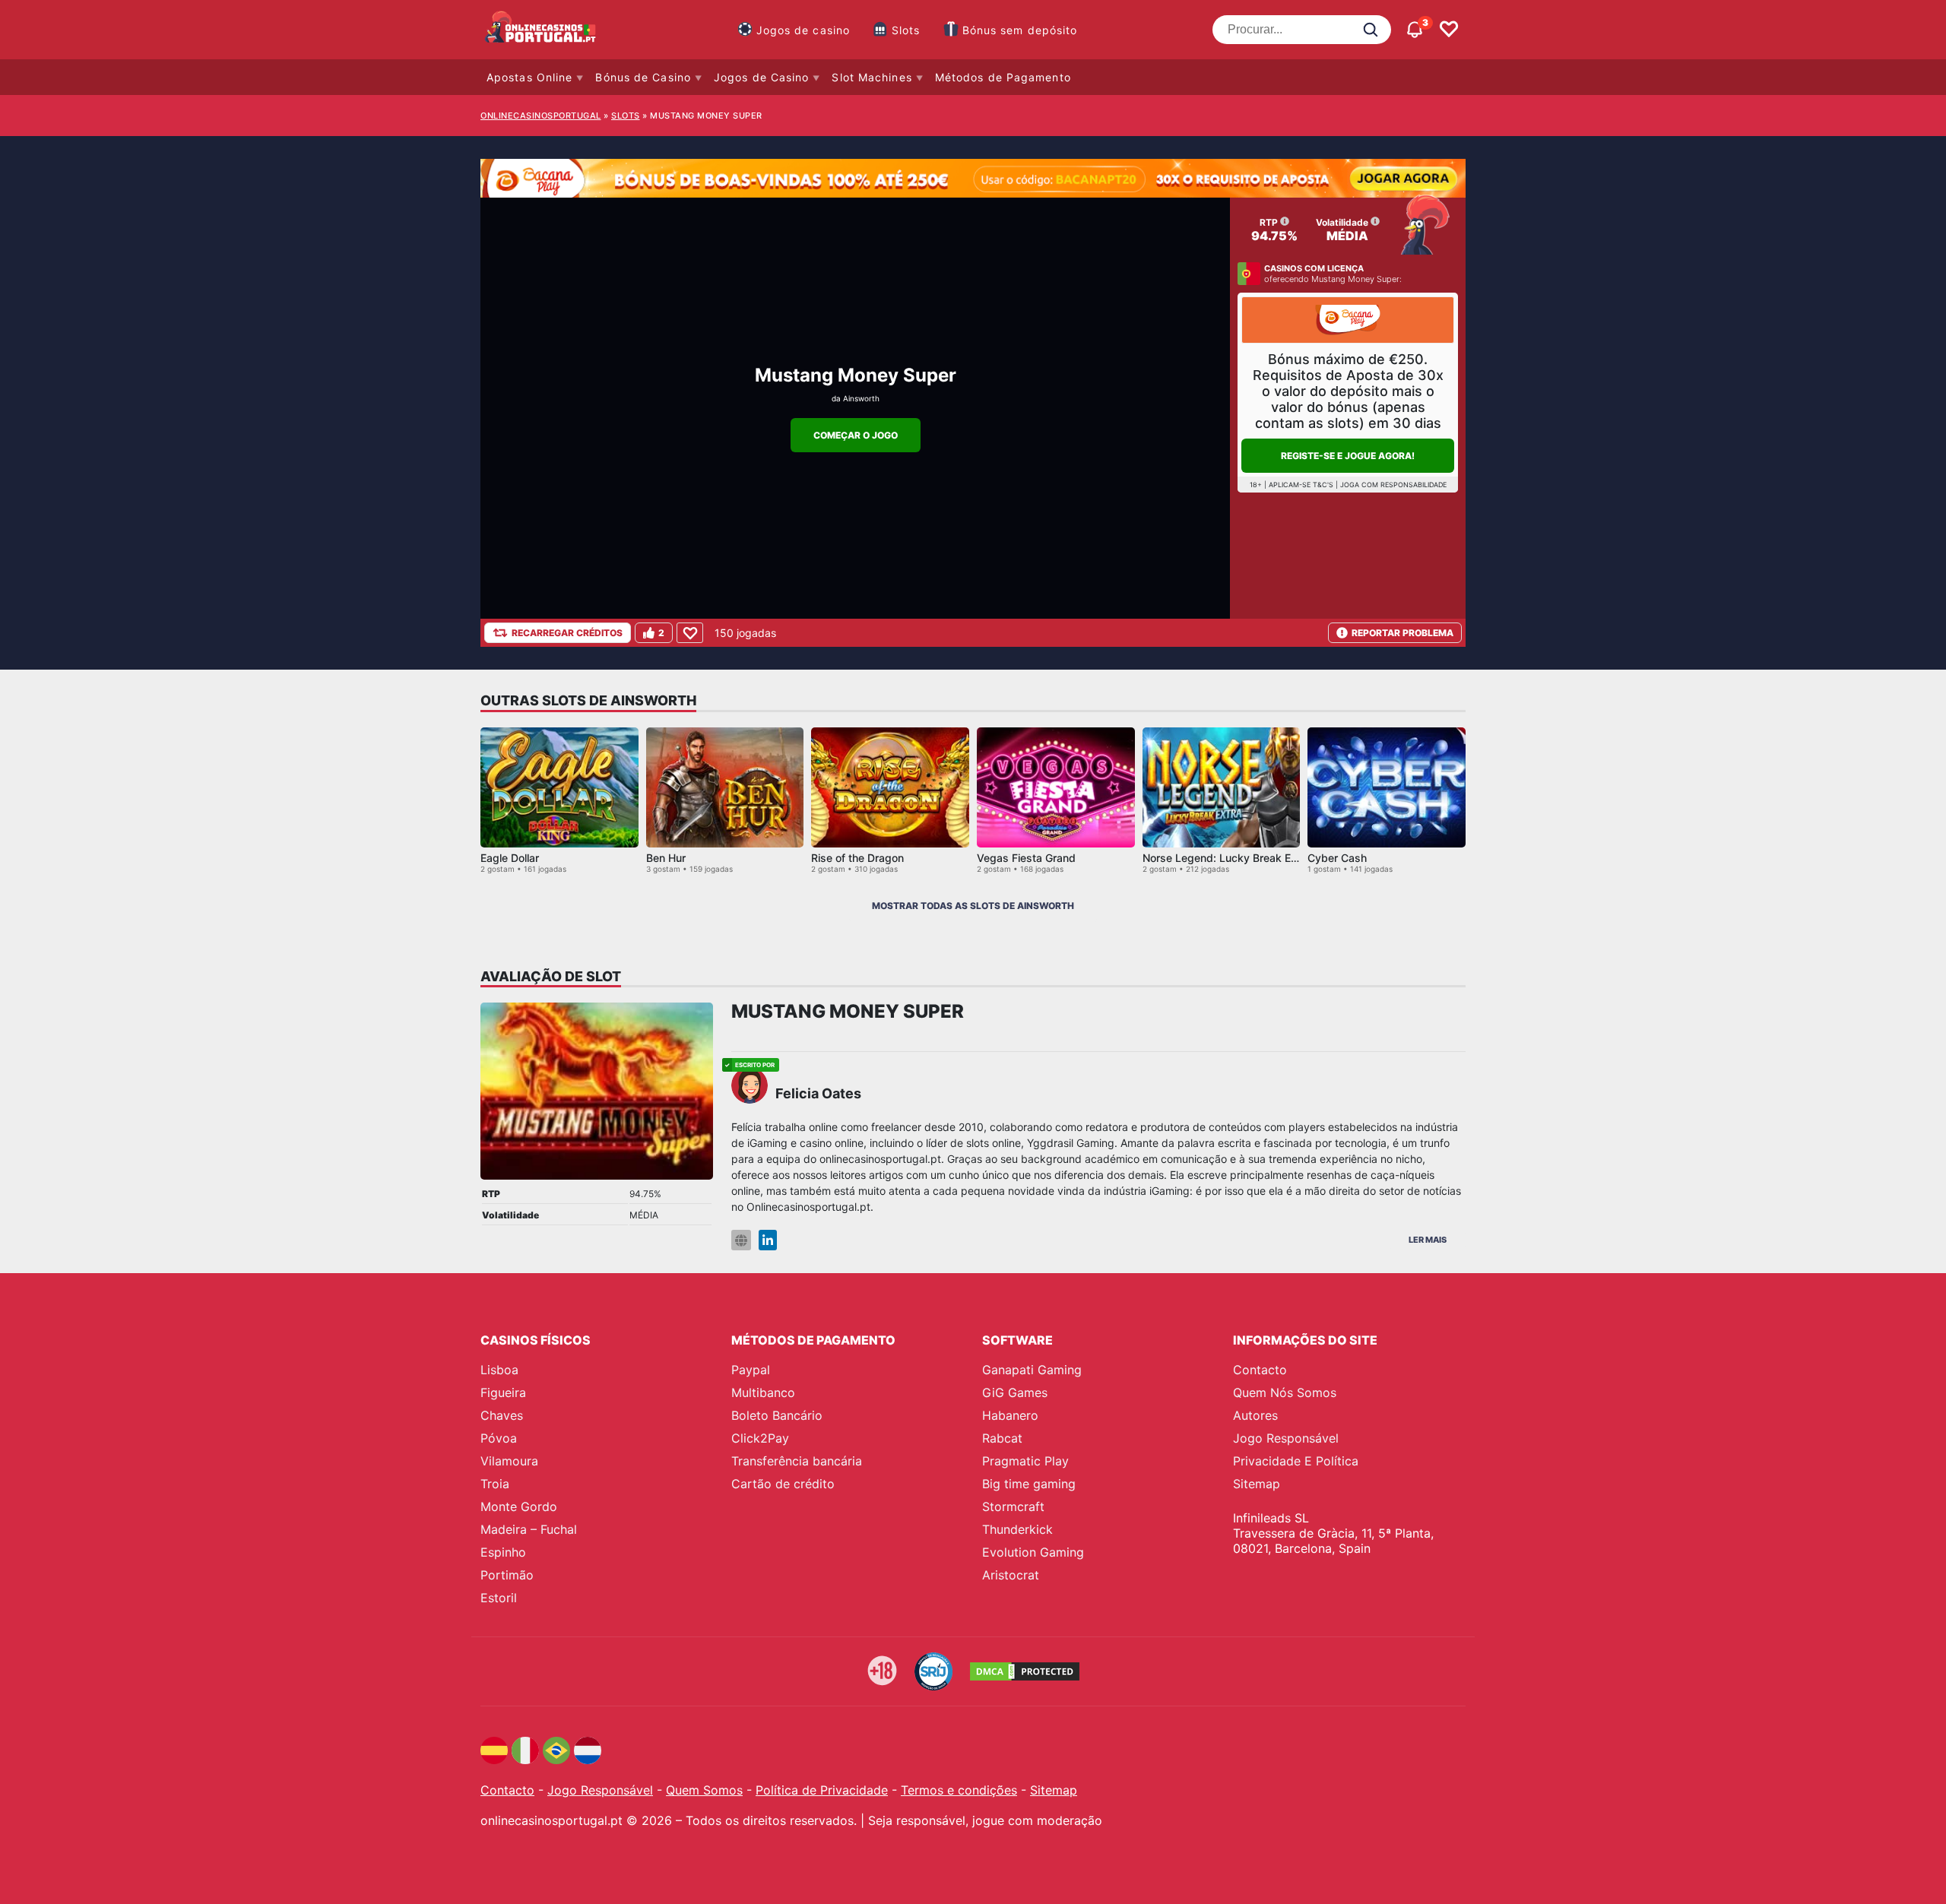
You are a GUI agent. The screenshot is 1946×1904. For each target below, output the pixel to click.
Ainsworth (861, 398)
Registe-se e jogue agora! (1348, 456)
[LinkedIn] (768, 1240)
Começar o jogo (856, 435)
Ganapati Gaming (1032, 1370)
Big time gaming (1029, 1484)
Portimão (507, 1575)
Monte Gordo (519, 1506)
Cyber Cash (1337, 858)
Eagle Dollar (510, 858)
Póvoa (499, 1438)
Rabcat (1002, 1438)
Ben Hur (666, 858)
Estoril (499, 1598)
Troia (495, 1484)
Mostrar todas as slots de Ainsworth (973, 906)
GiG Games (1015, 1392)
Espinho (503, 1552)
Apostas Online (529, 77)
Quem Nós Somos (1285, 1392)
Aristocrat (1011, 1575)
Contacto (1260, 1370)
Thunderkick (1017, 1529)
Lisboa (499, 1370)
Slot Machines (872, 77)
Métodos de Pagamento (1003, 77)
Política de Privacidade (822, 1790)
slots (626, 116)
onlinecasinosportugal (541, 116)
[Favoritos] (1449, 30)
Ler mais (1428, 1240)
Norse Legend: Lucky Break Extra (1227, 858)
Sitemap (1257, 1484)
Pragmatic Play (1025, 1461)
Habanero (1010, 1415)
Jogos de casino (803, 30)
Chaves (502, 1415)
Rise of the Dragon (857, 858)
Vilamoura (509, 1461)
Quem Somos (704, 1790)
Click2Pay (760, 1438)
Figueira (503, 1392)
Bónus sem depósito (1020, 30)
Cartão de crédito (783, 1484)
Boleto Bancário (777, 1415)
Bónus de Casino (643, 77)
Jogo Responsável (1286, 1438)
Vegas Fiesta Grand (1026, 858)
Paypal (751, 1370)
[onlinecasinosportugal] (541, 30)
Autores (1255, 1415)
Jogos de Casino (762, 77)
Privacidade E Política (1296, 1461)
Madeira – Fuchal (529, 1529)
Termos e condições (959, 1790)
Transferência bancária (797, 1461)
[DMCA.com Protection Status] (1025, 1671)
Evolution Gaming (1033, 1552)
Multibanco (763, 1392)
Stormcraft (1013, 1506)
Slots (906, 30)
